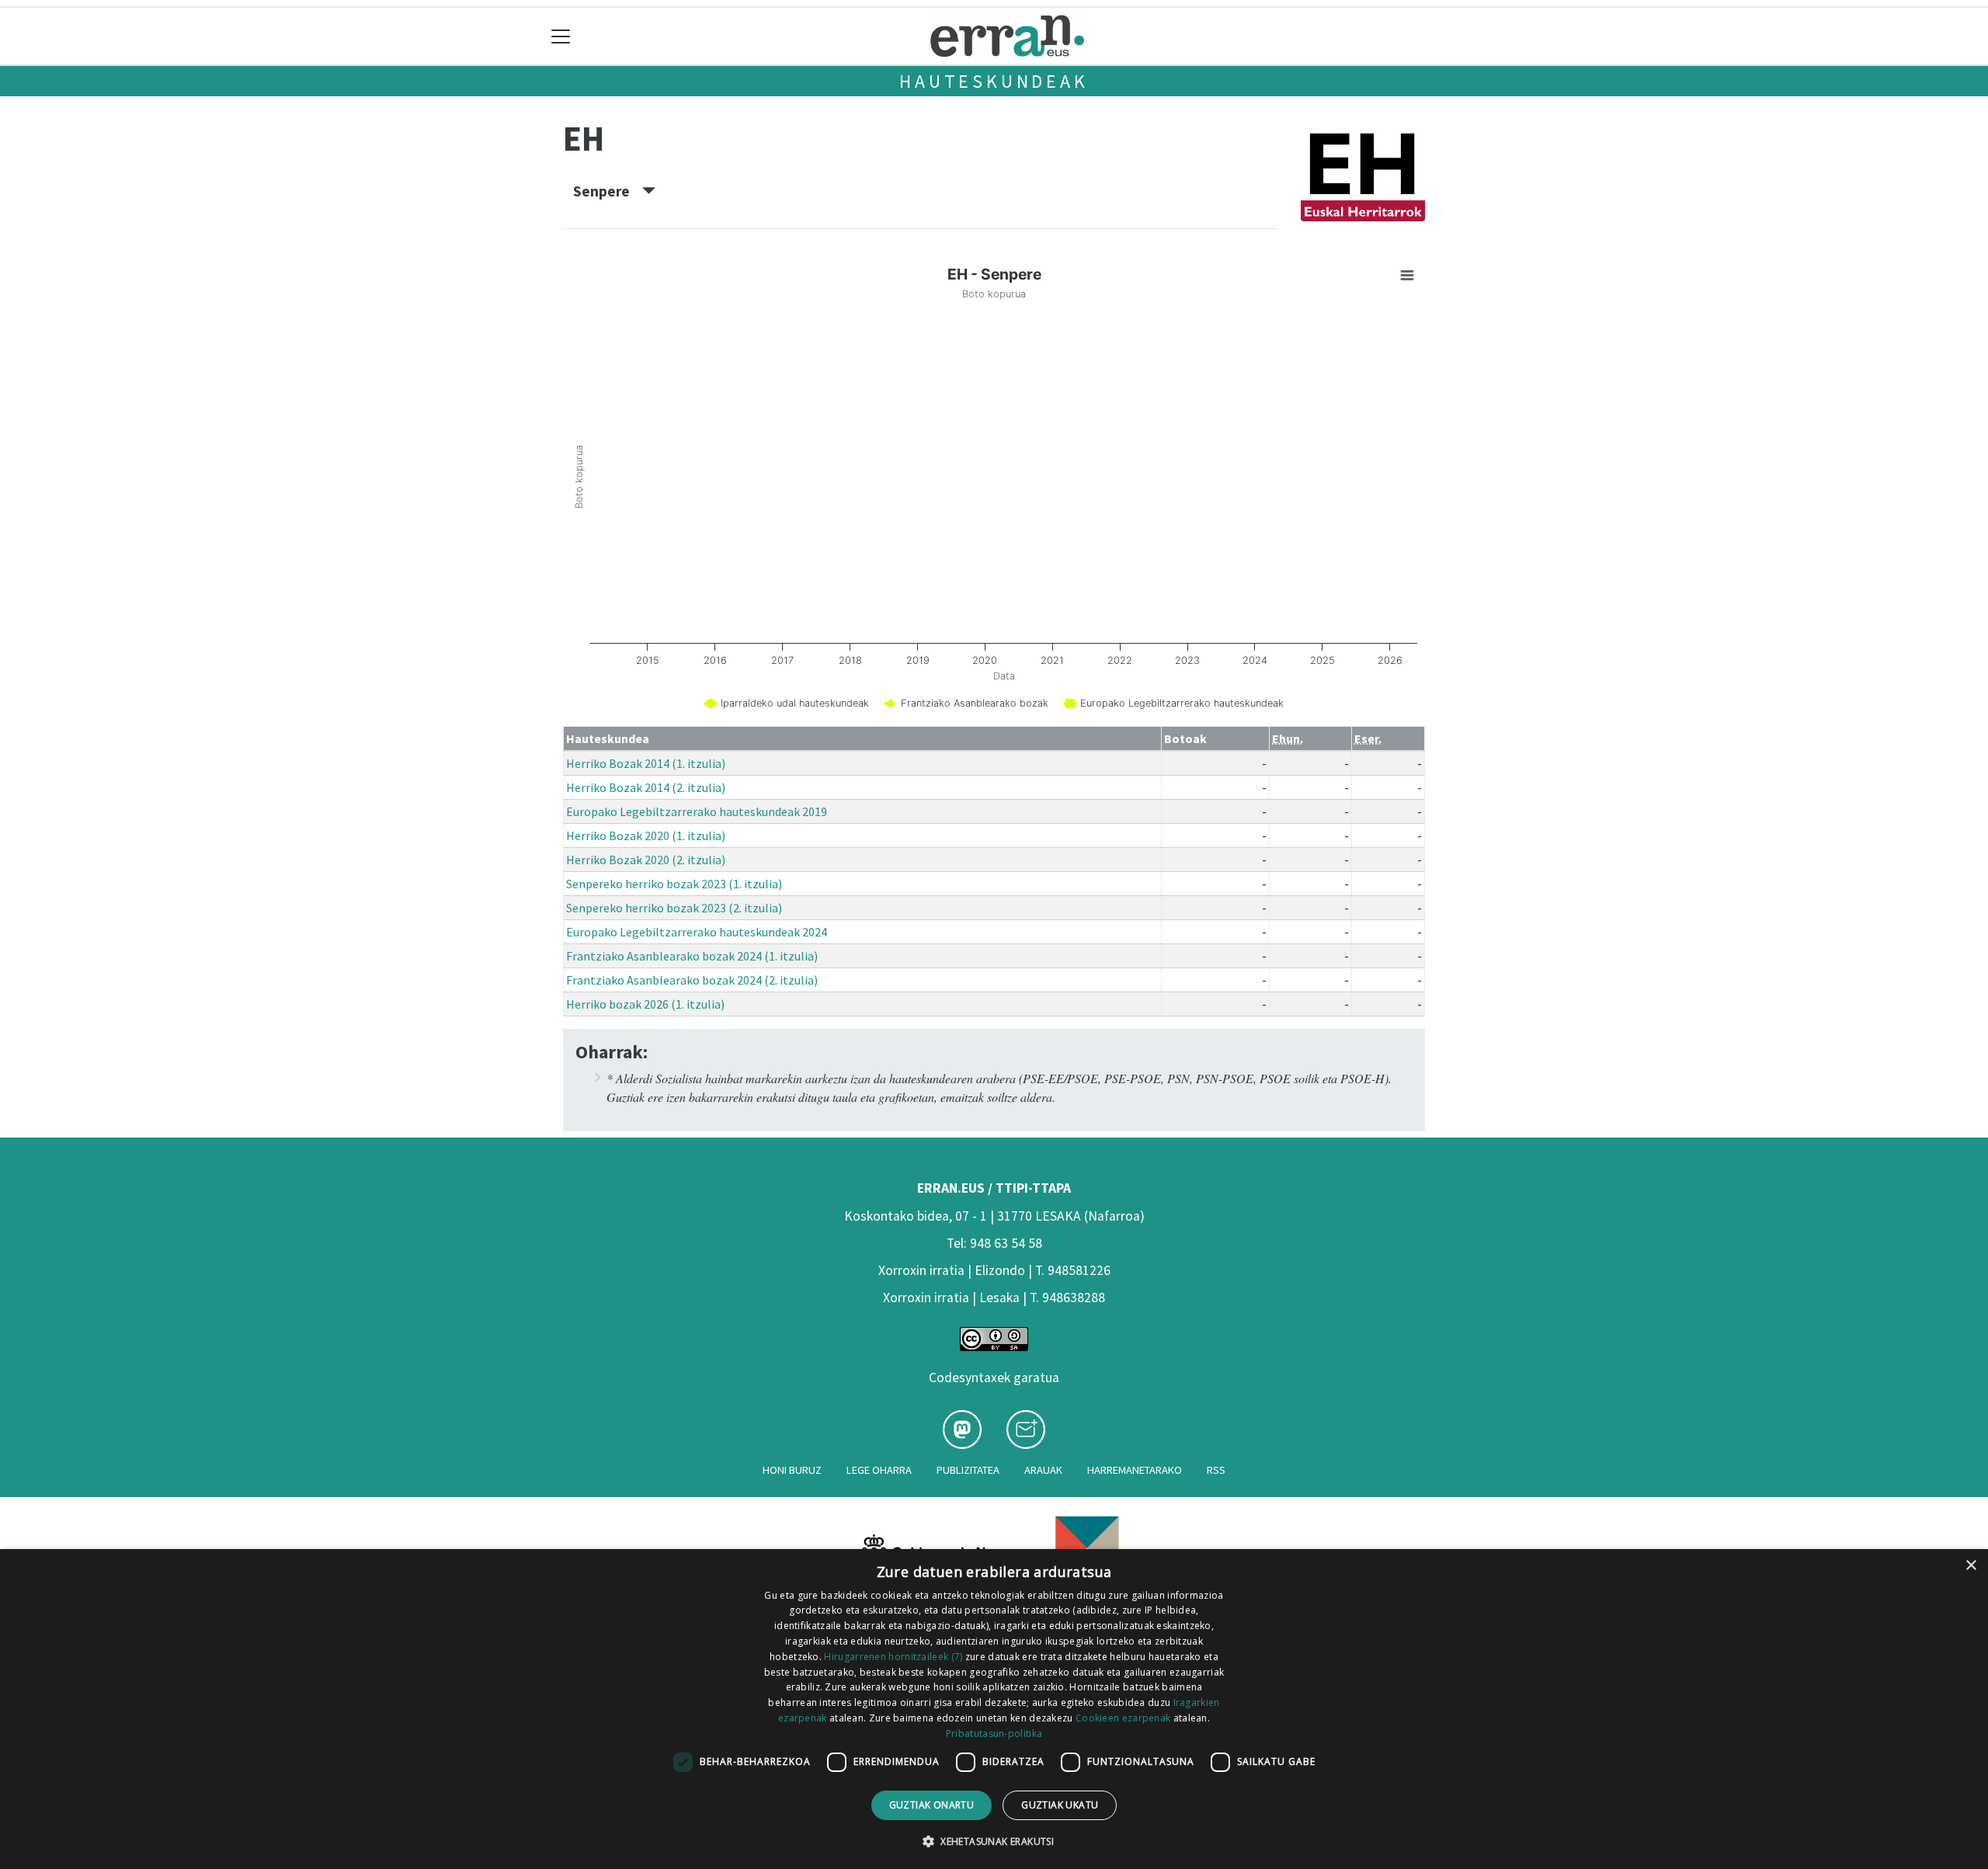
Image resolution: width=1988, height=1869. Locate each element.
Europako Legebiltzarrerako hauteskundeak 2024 (697, 932)
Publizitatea (968, 1470)
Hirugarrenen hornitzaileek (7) (893, 1657)
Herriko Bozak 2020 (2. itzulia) (646, 860)
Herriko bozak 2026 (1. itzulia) (645, 1004)
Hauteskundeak (994, 81)
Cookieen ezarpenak (1123, 1718)
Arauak (1043, 1470)
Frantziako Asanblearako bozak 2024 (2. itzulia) (692, 980)
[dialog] (994, 1709)
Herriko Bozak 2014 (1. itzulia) (646, 763)
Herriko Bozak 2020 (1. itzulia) (646, 835)
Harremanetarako (1135, 1470)
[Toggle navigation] (561, 36)
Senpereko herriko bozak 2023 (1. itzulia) (674, 884)
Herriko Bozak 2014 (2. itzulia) (646, 787)
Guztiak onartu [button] (932, 1805)
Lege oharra (879, 1470)
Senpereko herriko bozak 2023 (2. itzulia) (674, 908)
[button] (994, 1841)
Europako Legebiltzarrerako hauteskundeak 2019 (697, 811)
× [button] (1971, 1566)
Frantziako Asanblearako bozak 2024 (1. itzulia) (692, 956)
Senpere (608, 191)
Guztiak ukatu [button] (1060, 1805)
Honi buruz (792, 1470)
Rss (1216, 1470)
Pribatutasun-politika (994, 1734)
